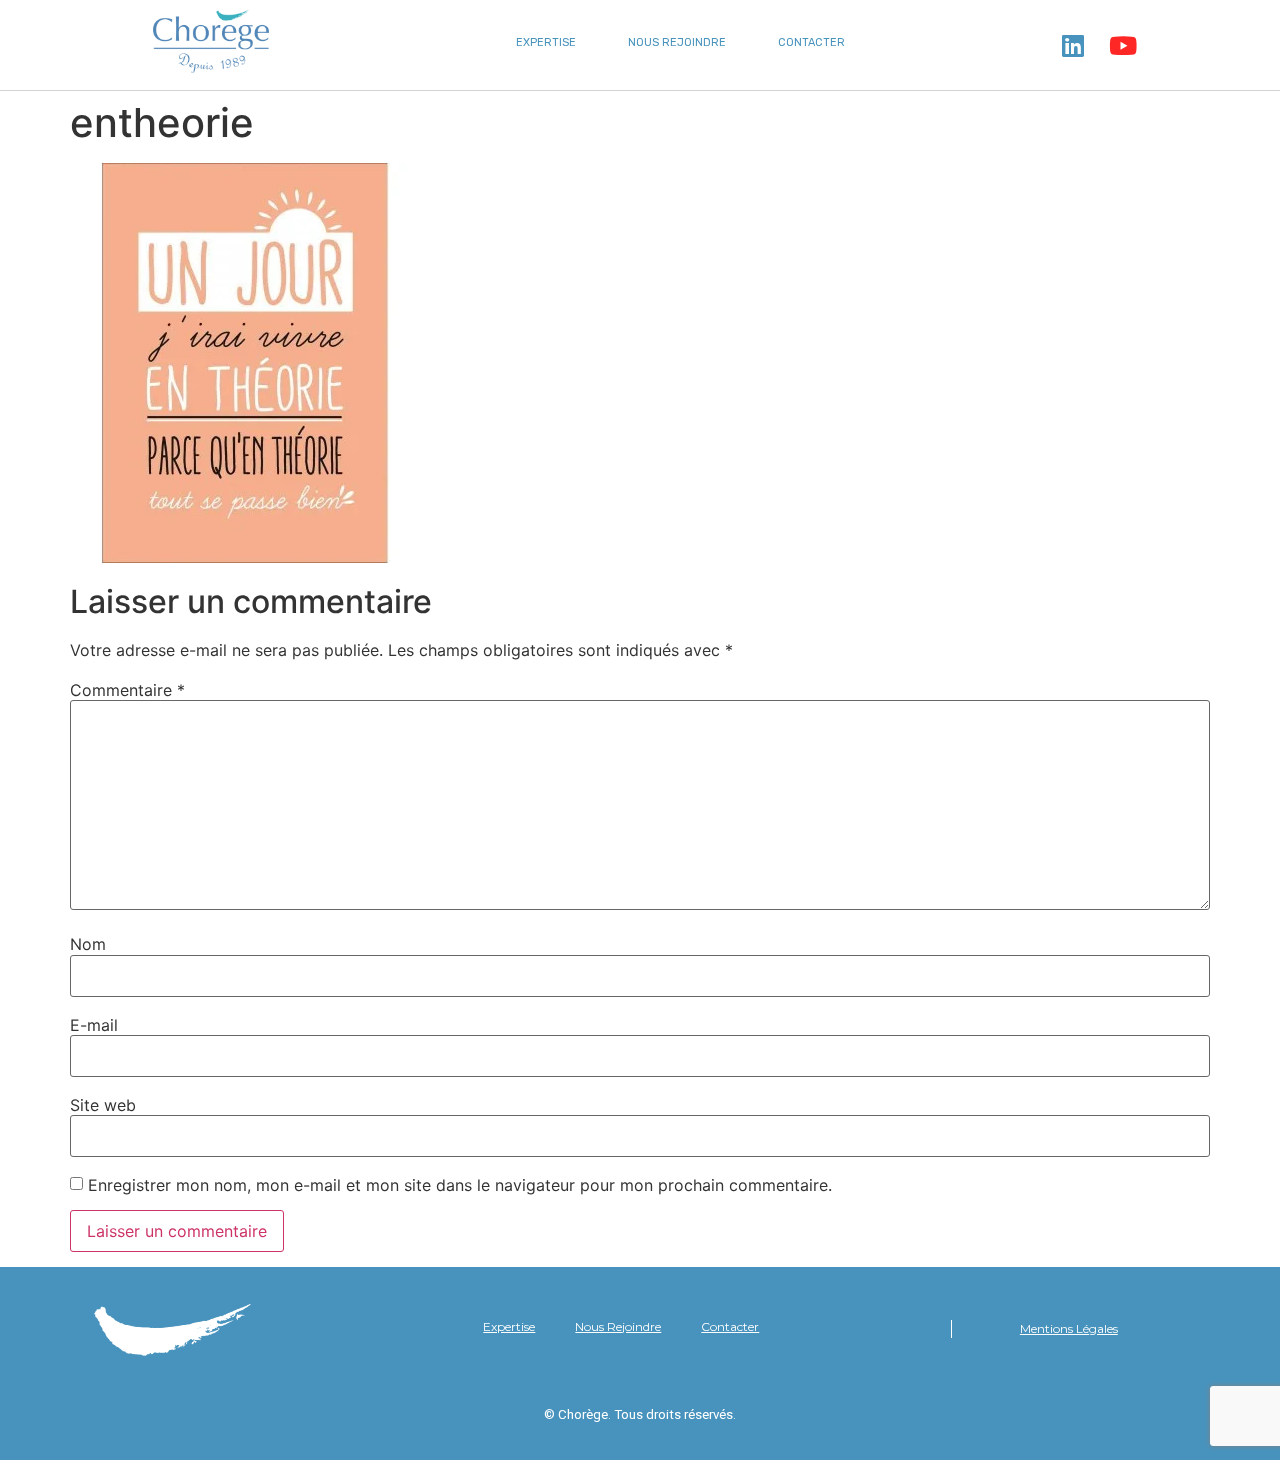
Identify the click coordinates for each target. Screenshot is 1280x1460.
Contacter (811, 42)
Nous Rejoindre (677, 42)
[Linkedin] (1073, 45)
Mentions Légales (1069, 1328)
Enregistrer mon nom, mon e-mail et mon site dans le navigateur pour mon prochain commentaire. (460, 1185)
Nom (88, 944)
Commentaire (127, 690)
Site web (103, 1105)
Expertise (546, 42)
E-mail (94, 1025)
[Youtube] (1123, 45)
